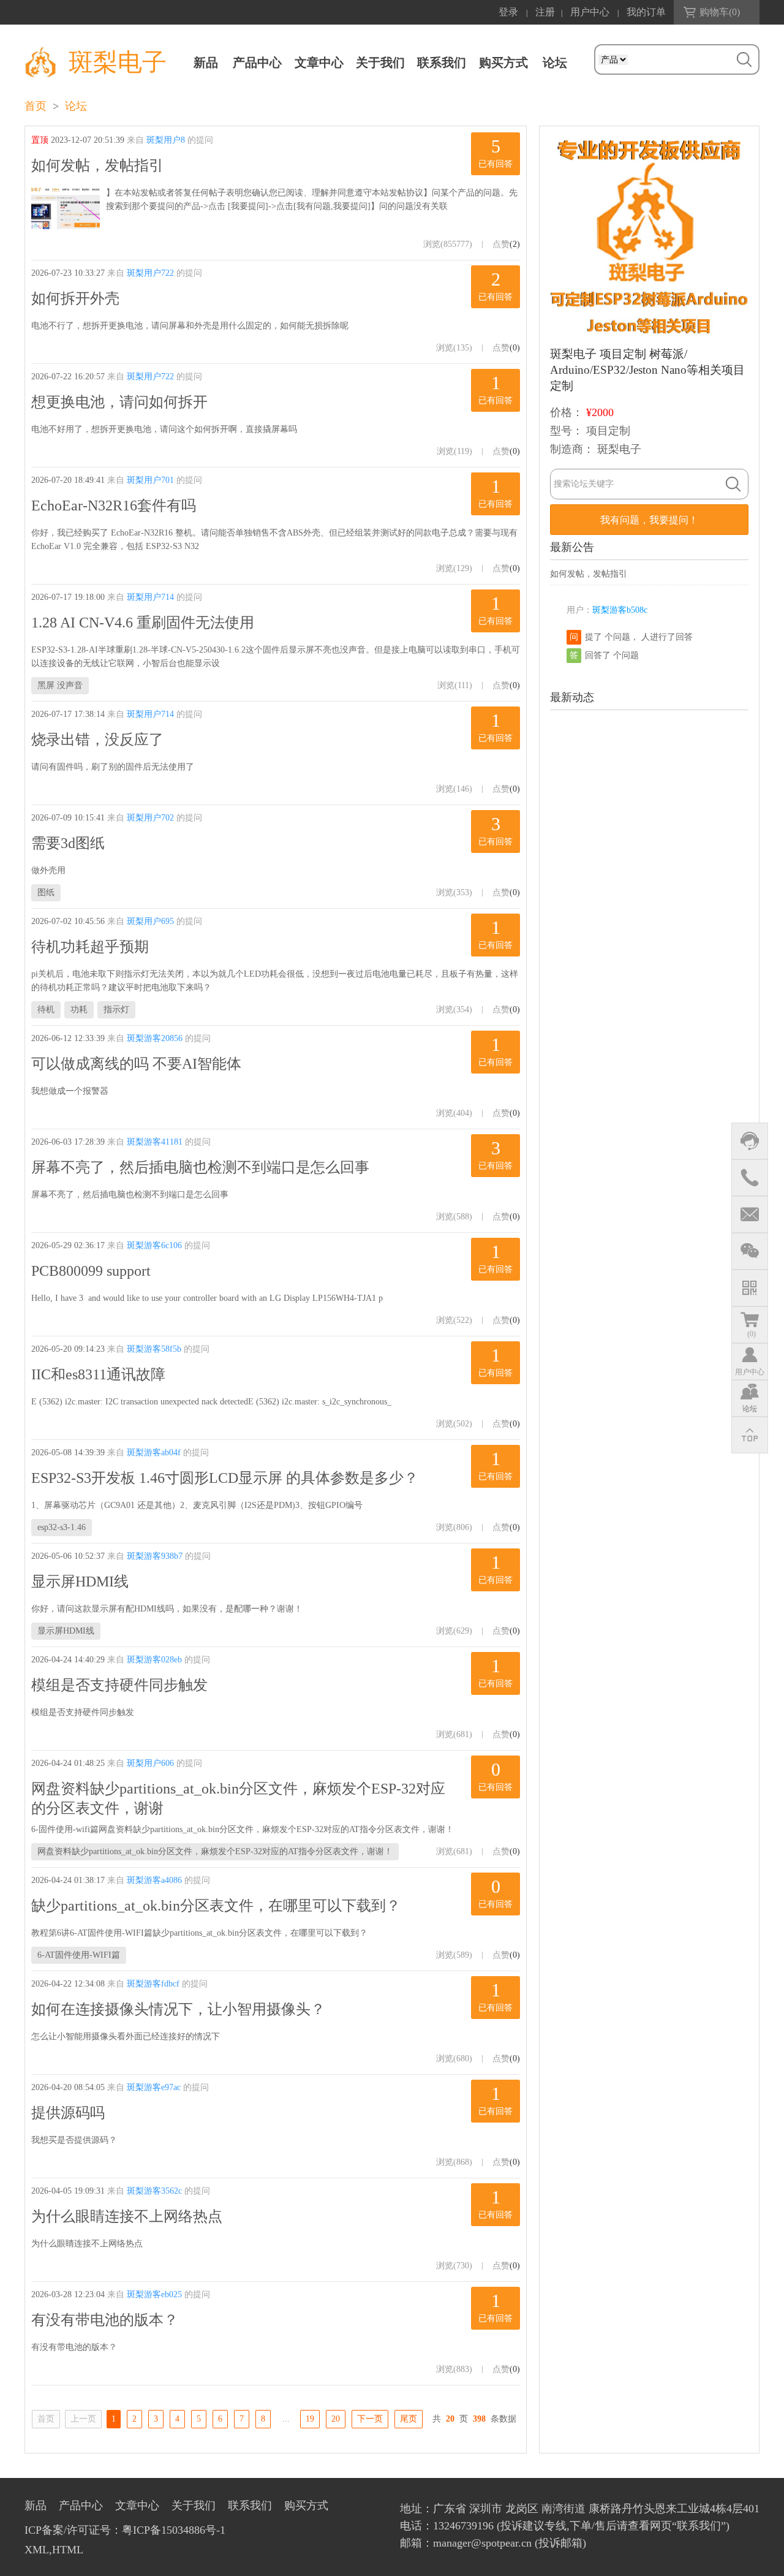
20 (336, 2419)
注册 (545, 12)
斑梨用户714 (150, 597)
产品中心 (257, 63)
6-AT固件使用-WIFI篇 (79, 1955)
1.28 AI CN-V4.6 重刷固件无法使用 (143, 623)
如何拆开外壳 (75, 298)
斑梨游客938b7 (155, 1556)
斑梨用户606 (150, 1763)
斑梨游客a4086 (154, 1880)
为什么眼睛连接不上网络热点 (127, 2216)
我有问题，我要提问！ (649, 520)
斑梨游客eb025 (154, 2294)
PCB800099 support (91, 1271)
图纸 (46, 892)
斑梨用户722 (150, 273)
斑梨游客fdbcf (153, 1984)
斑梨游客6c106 (154, 1245)
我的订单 (646, 12)
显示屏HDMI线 (80, 1582)
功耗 (79, 1010)
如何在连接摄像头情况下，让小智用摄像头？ (178, 2009)
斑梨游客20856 (155, 1038)
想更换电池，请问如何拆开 (119, 402)
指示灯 (116, 1010)
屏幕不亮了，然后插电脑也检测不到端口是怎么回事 (200, 1167)
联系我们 (442, 63)
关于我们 (380, 63)
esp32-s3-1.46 (62, 1527)
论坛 (76, 106)
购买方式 (503, 63)
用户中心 (590, 12)
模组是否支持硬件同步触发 (119, 1685)
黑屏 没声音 (60, 685)
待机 (46, 1010)
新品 (206, 63)
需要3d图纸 (68, 843)
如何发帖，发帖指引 (97, 165)
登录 (508, 12)
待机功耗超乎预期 (90, 947)
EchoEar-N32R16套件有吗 (114, 506)
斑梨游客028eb (154, 1660)
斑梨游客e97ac (154, 2087)
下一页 (370, 2419)
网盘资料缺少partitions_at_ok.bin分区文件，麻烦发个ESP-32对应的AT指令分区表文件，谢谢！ (215, 1851)
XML (37, 2550)
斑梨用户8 (166, 140)
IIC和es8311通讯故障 (98, 1374)
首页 (36, 106)
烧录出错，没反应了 (97, 740)
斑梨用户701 (150, 480)
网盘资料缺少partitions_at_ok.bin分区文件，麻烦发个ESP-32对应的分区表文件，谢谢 (238, 1798)
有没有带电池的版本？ (105, 2320)
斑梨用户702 (150, 818)
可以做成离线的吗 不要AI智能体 (136, 1064)
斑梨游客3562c (154, 2191)
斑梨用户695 (150, 921)
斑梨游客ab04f (154, 1453)
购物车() (720, 12)
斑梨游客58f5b (154, 1349)
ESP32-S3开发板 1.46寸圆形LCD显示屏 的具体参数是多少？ (225, 1478)
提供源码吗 (68, 2113)
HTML (68, 2550)
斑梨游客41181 (155, 1142)
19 (310, 2419)
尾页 (409, 2419)
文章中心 (319, 63)
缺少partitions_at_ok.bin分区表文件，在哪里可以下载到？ (216, 1906)
